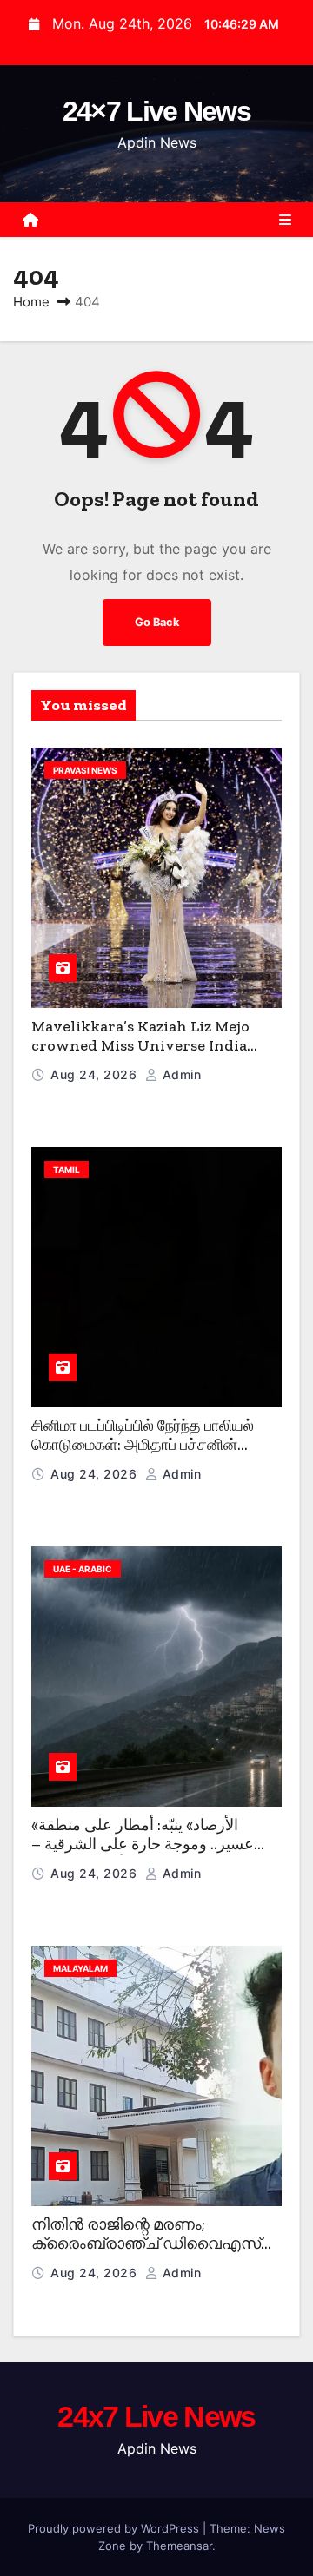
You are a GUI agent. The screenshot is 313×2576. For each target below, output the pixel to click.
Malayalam (80, 1968)
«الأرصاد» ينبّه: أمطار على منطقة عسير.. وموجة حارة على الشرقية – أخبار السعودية (143, 1845)
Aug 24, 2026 (96, 1074)
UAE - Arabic (83, 1569)
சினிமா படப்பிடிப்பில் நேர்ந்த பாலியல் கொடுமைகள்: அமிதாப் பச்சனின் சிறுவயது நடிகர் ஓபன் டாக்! (143, 1445)
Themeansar (179, 2546)
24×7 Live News (156, 111)
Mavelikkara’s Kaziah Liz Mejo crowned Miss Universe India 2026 (140, 1046)
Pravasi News (85, 770)
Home (31, 302)
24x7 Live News (156, 2416)
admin (180, 1074)
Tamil (67, 1169)
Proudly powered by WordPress (115, 2528)
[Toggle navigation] (285, 220)
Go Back (157, 622)
